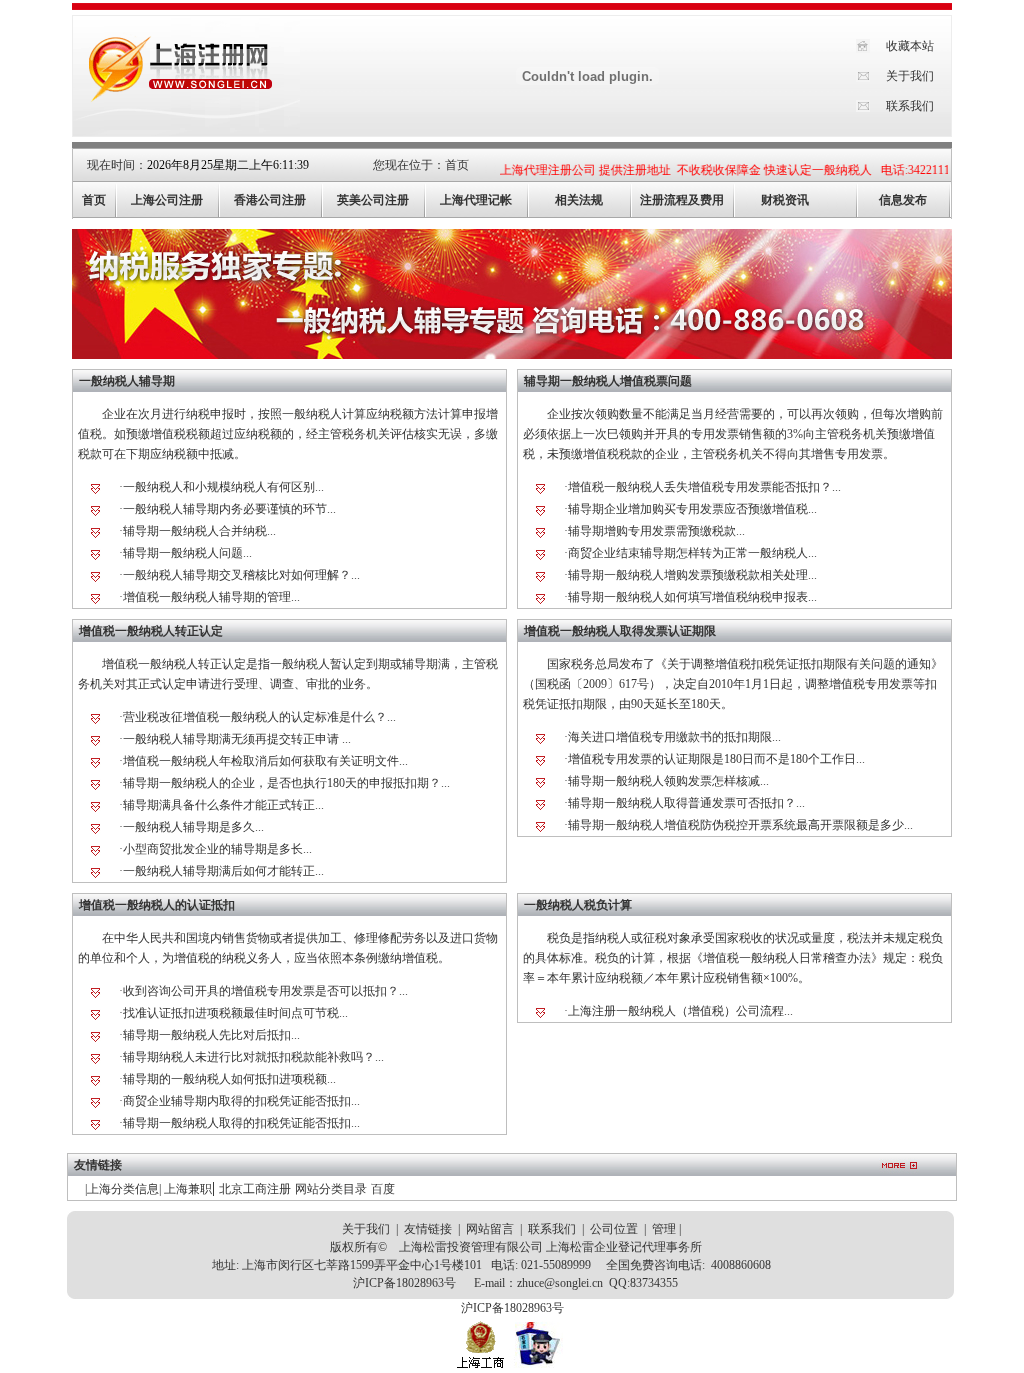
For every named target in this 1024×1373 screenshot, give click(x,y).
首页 (457, 165)
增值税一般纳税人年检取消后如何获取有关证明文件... (265, 761)
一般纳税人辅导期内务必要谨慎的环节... (229, 509)
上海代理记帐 (476, 200)
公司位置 (614, 1229)
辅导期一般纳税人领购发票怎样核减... (668, 781)
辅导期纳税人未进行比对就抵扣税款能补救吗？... (253, 1057)
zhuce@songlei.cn (560, 1283)
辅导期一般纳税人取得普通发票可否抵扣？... (686, 803)
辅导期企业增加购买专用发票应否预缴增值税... (692, 509)
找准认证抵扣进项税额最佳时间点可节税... (235, 1013)
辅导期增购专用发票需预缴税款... (656, 531)
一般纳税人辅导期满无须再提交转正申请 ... (237, 739)
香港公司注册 (270, 200)
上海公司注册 (167, 200)
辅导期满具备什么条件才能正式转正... (223, 805)
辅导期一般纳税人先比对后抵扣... (211, 1035)
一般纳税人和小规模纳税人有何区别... (223, 487)
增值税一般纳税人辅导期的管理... (211, 597)
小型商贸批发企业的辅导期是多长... (217, 849)
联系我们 (910, 106)
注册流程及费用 (682, 200)
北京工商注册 (255, 1189)
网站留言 (490, 1229)
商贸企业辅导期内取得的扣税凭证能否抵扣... (241, 1101)
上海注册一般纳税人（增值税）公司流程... (680, 1011)
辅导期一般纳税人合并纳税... (199, 531)
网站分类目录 (331, 1189)
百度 (383, 1189)
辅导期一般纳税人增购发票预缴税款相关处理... (692, 575)
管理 (664, 1229)
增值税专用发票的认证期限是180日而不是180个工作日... (716, 759)
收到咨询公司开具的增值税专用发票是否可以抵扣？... (265, 991)
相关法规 (579, 200)
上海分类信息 (123, 1189)
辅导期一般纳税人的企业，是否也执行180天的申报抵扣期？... (286, 783)
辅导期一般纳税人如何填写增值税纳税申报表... (692, 597)
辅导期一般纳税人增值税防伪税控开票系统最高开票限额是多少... (740, 825)
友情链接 (428, 1229)
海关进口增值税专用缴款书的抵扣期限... (674, 737)
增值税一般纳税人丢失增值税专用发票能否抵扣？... (704, 487)
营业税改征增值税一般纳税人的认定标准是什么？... (259, 717)
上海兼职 (188, 1189)
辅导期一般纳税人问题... (187, 553)
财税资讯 (785, 200)
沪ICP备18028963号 (404, 1283)
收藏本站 (910, 46)
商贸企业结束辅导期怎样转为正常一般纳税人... (692, 553)
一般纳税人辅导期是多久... (193, 827)
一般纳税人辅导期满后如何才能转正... (223, 871)
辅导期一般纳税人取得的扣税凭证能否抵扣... (241, 1123)
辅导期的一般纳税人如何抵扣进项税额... (229, 1079)
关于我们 (910, 76)
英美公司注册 (373, 200)
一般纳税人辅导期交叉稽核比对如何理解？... (241, 575)
